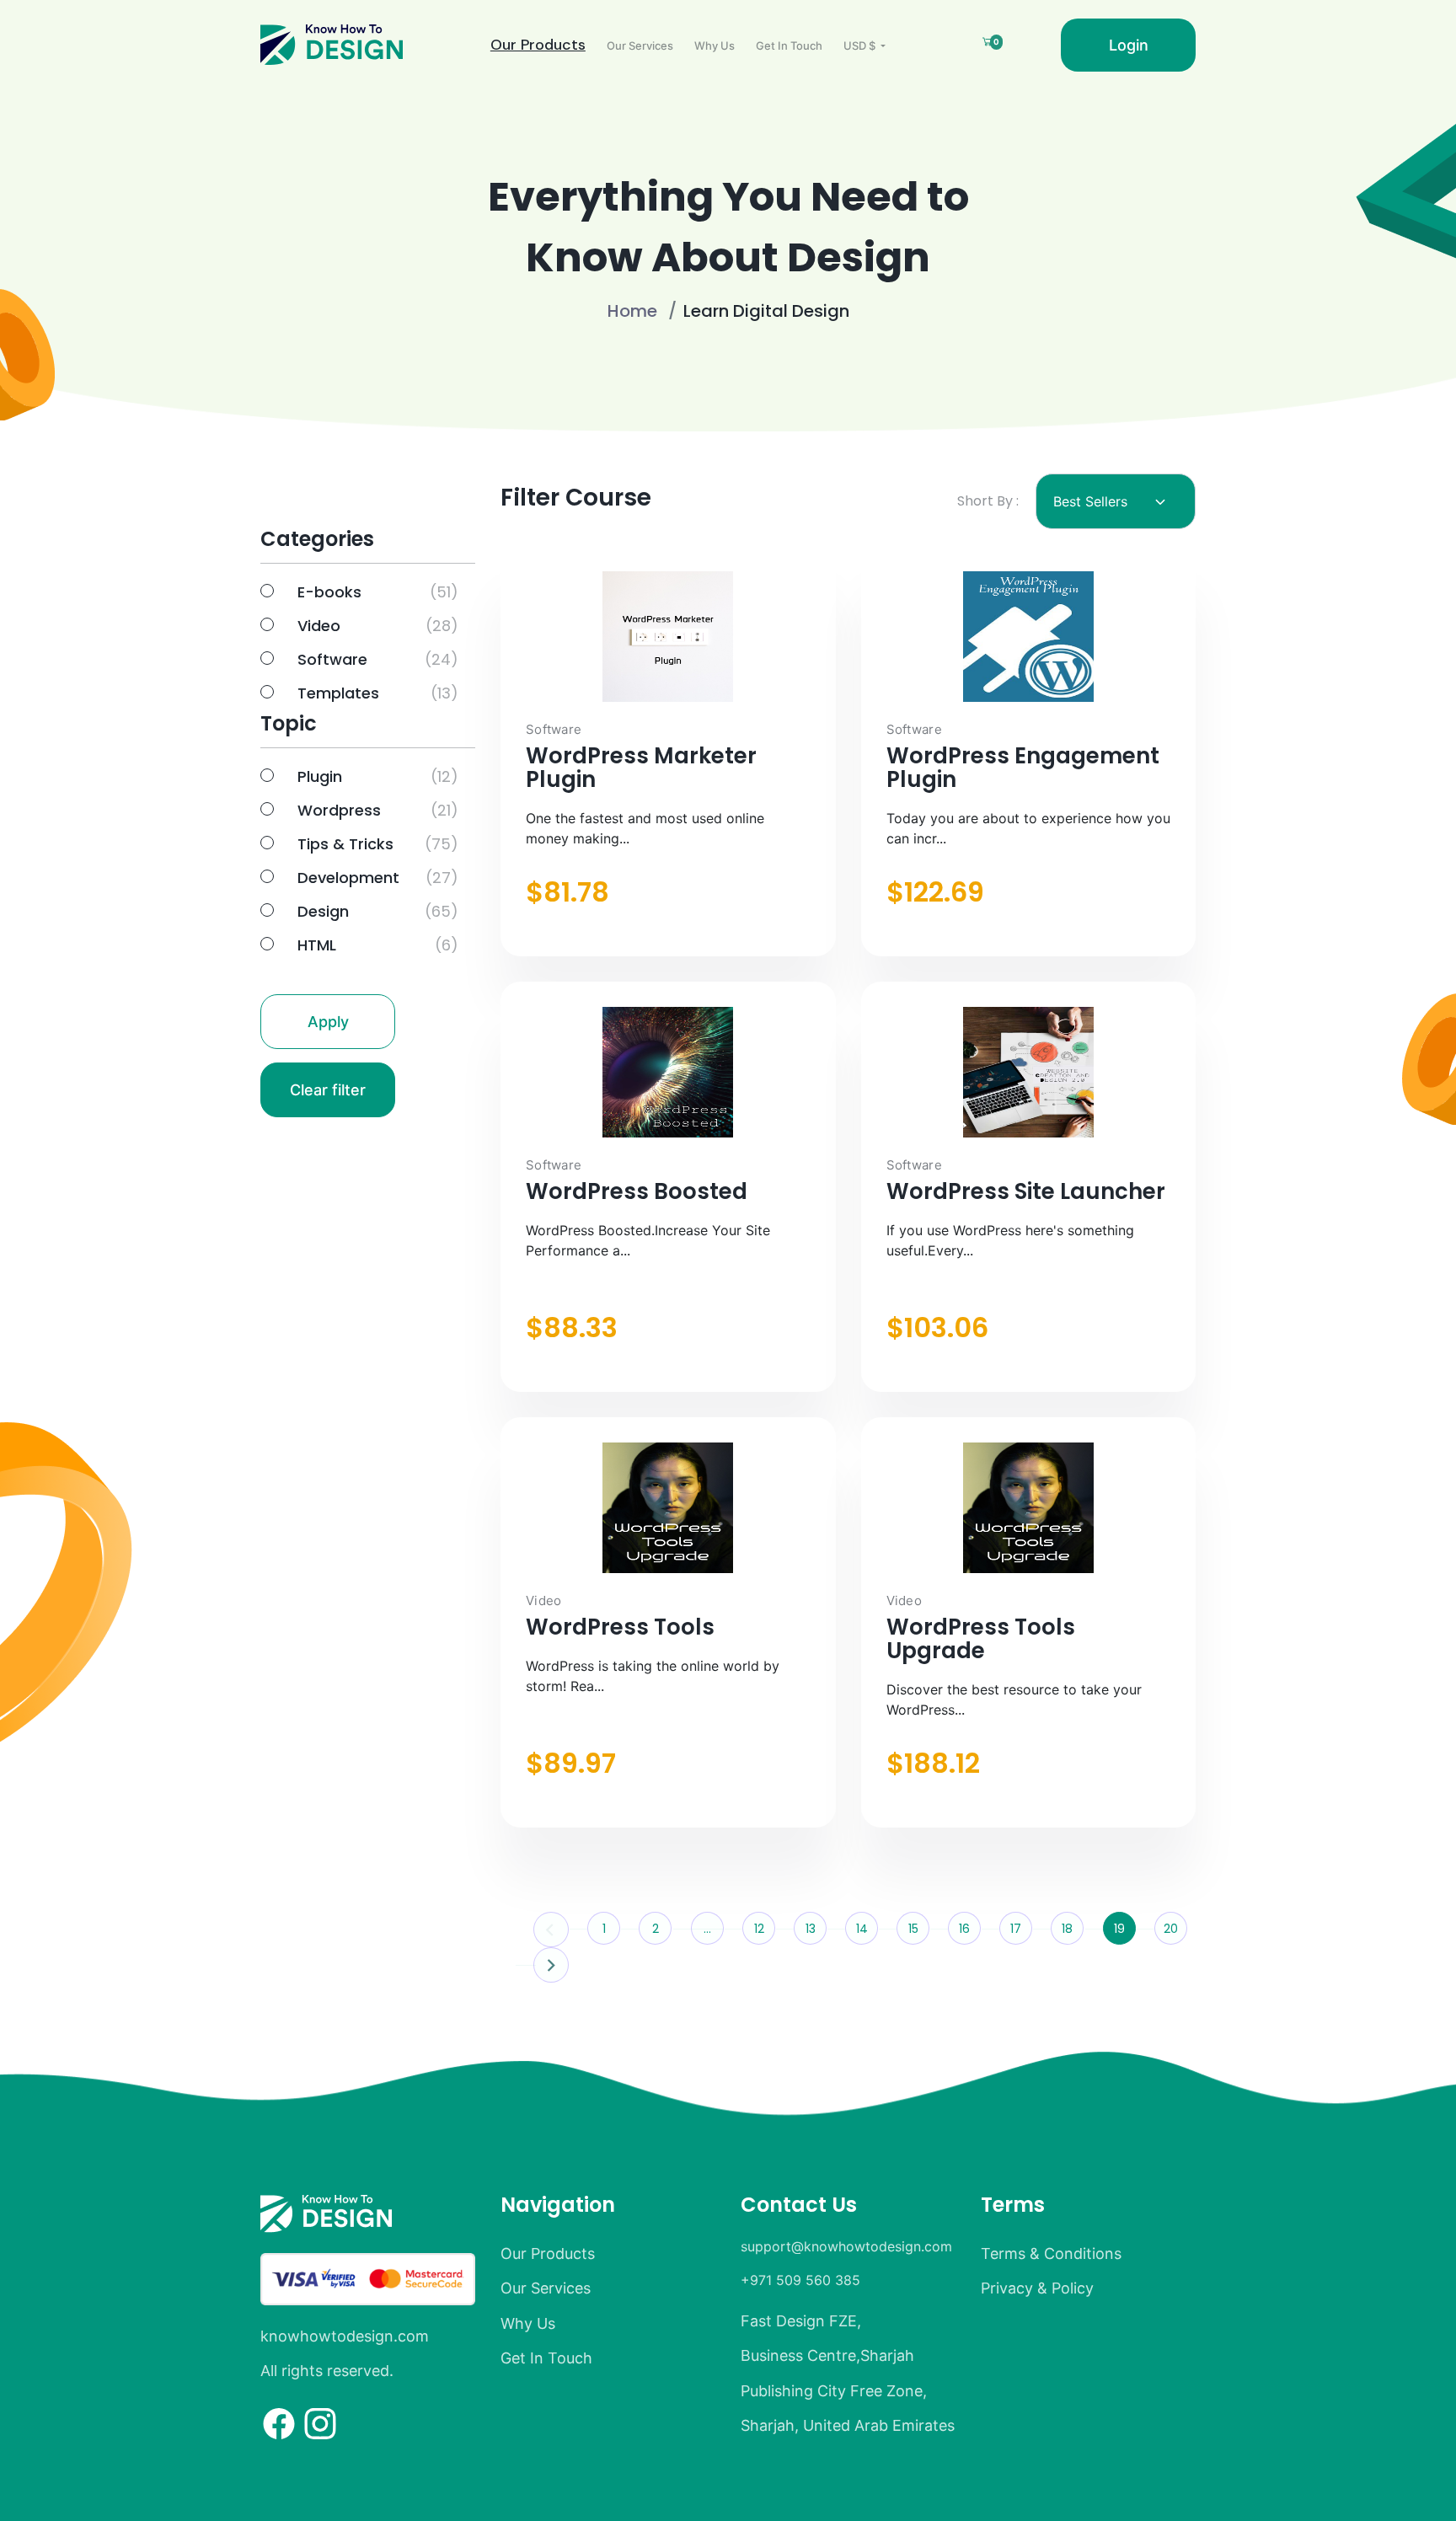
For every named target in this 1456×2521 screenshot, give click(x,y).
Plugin (320, 776)
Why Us (715, 45)
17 (1016, 1929)
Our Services (640, 45)
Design (323, 911)
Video (319, 626)
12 (759, 1929)
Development (348, 878)
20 (1171, 1929)
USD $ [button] (861, 45)
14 (862, 1929)
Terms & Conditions (1051, 2253)
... (707, 1929)
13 (811, 1929)
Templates (338, 693)
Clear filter (328, 1090)
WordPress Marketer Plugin (641, 768)
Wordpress (339, 810)
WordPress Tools (620, 1627)
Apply (328, 1022)
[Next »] (549, 1964)
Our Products (538, 45)
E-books (329, 592)
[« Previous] (552, 1929)
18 (1067, 1929)
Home (632, 311)
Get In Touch (789, 45)
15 (913, 1929)
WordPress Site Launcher (1026, 1191)
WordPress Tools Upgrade (981, 1639)
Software (332, 659)
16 (964, 1929)
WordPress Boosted (637, 1191)
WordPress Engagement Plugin (1023, 768)
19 (1119, 1929)
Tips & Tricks (345, 844)
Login (1129, 45)
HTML (317, 945)
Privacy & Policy (1037, 2288)
